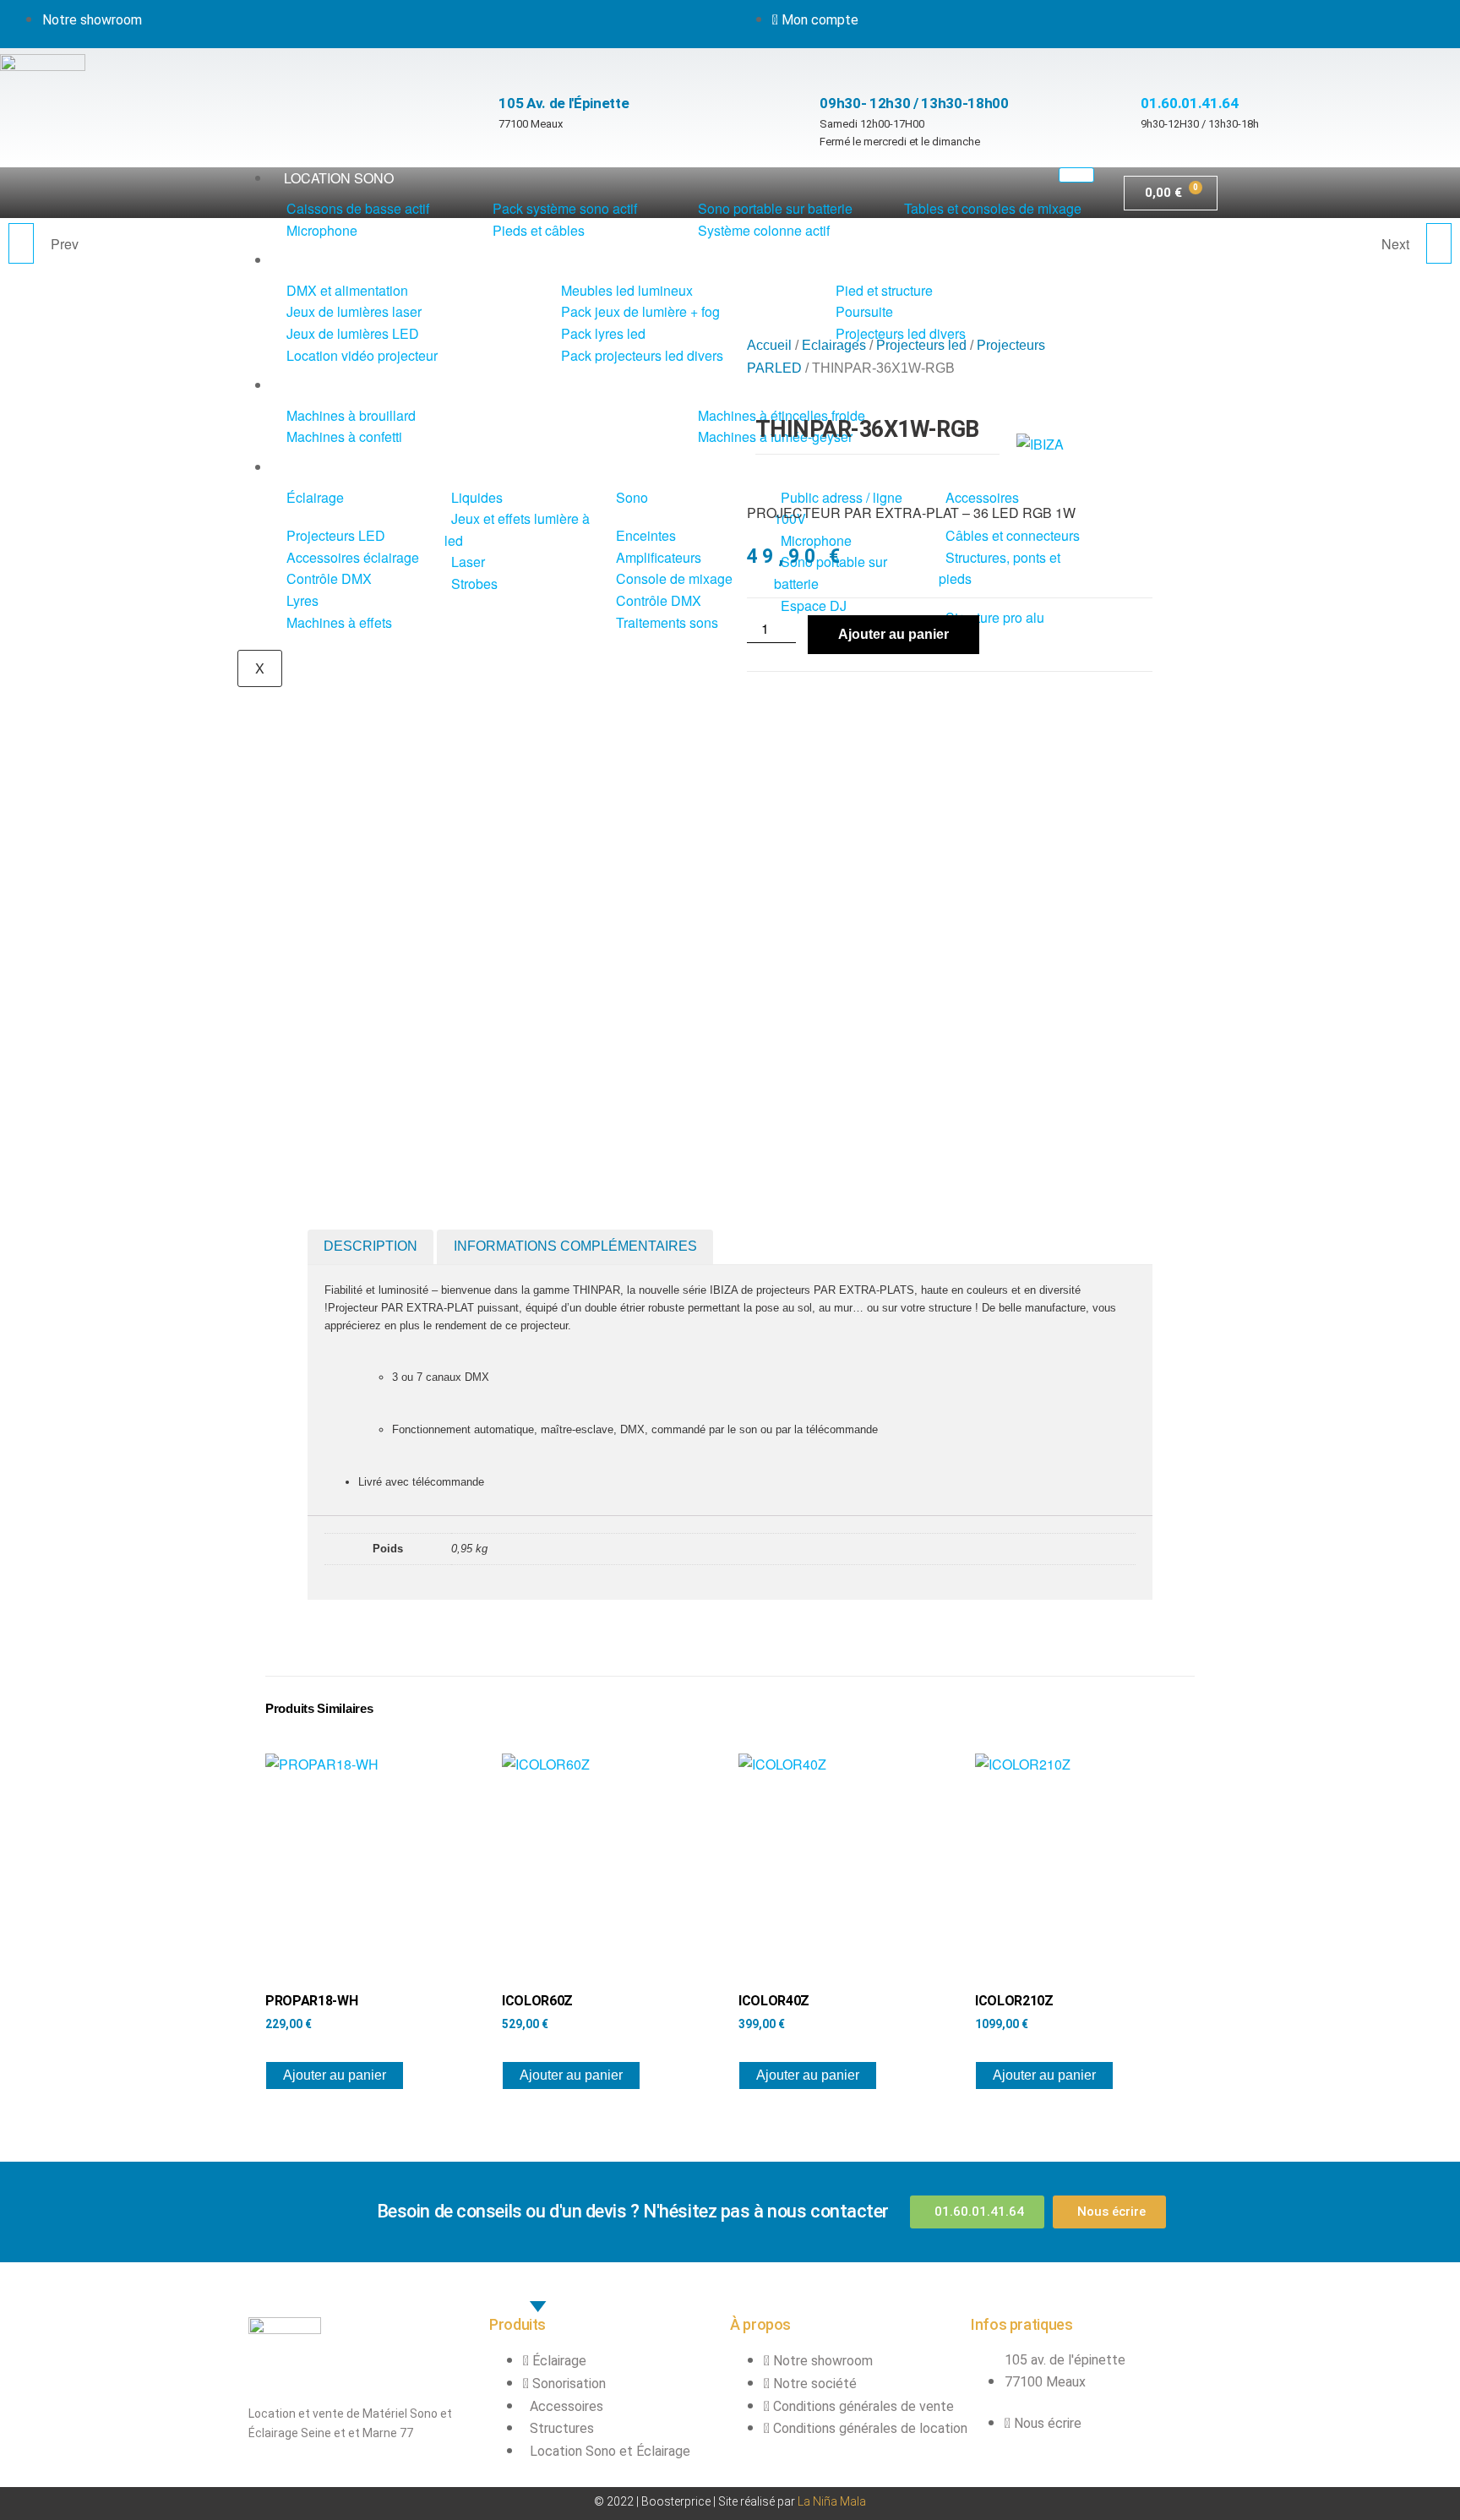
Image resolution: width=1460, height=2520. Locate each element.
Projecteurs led (921, 345)
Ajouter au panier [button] (335, 2075)
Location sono (339, 178)
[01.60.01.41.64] (1149, 65)
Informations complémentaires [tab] (575, 1246)
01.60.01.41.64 (1189, 103)
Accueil (769, 345)
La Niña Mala (832, 2501)
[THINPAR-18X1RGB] (21, 243)
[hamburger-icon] (1076, 175)
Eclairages (834, 345)
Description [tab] (370, 1246)
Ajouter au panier (893, 634)
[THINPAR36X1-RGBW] (1439, 243)
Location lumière (349, 260)
